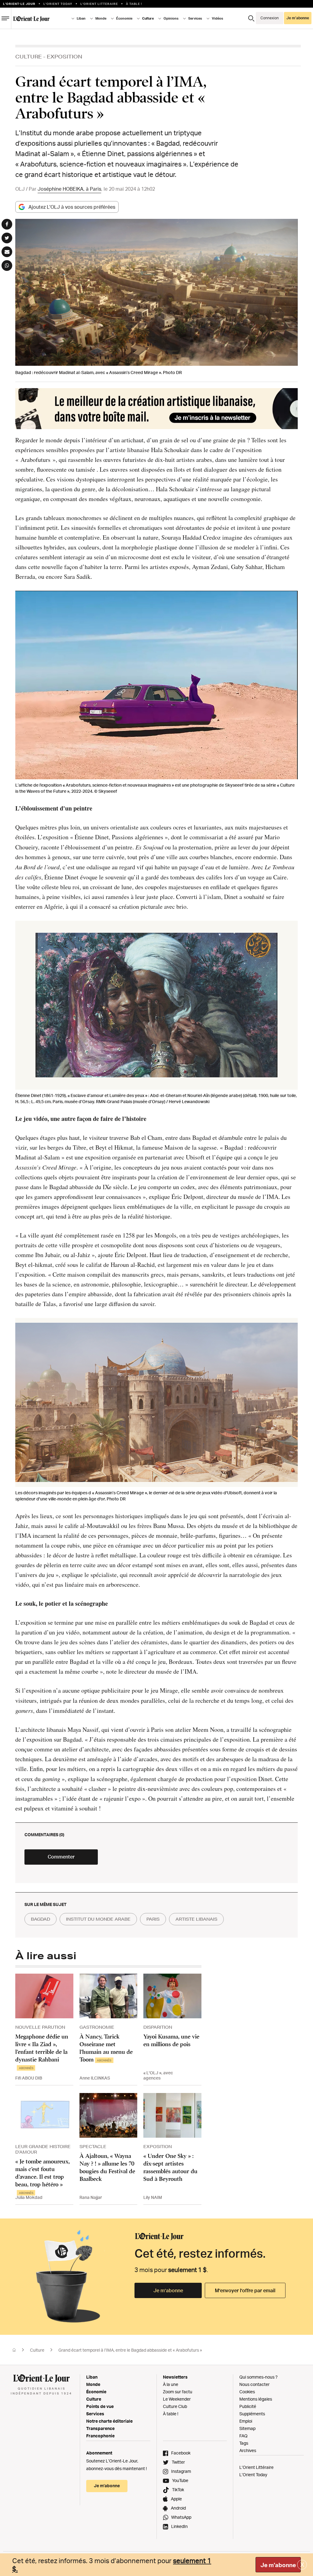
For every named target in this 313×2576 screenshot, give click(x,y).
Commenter (61, 1857)
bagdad (41, 1919)
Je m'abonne (278, 2565)
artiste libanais (196, 1919)
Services (95, 2414)
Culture (29, 56)
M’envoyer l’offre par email (245, 2290)
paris (153, 1919)
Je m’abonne (168, 2290)
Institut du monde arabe (98, 1919)
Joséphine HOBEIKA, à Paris (69, 189)
